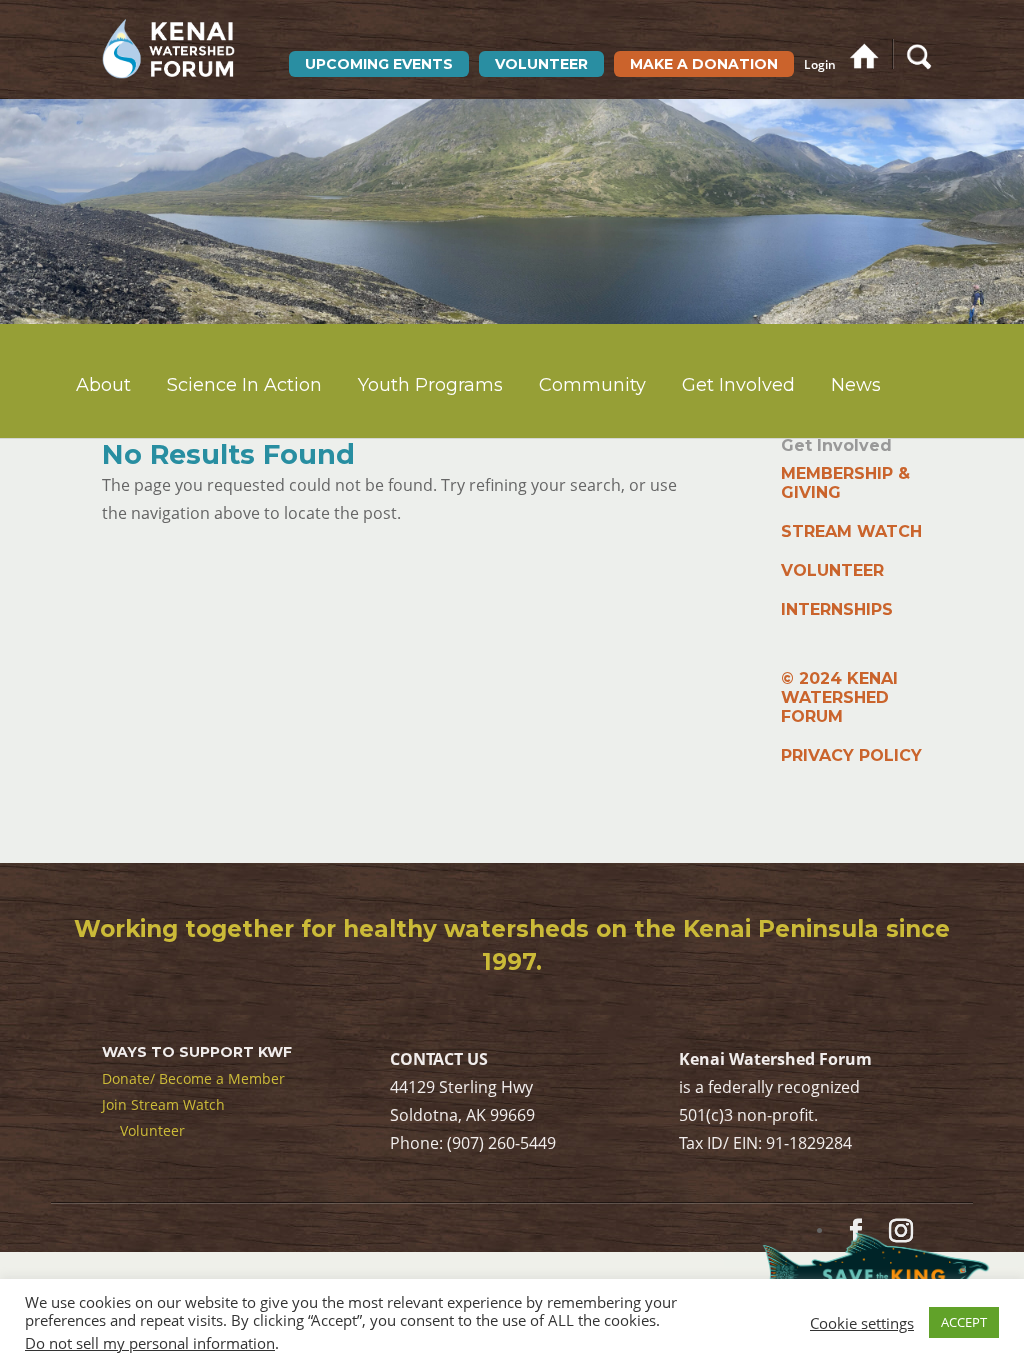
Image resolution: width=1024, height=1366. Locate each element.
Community (592, 385)
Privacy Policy (851, 755)
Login (820, 65)
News (856, 385)
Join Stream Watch (163, 1104)
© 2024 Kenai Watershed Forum (839, 697)
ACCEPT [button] (964, 1322)
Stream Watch (851, 531)
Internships (837, 609)
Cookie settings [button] (862, 1323)
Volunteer (541, 64)
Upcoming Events (379, 64)
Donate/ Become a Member (193, 1078)
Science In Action (244, 385)
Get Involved (738, 385)
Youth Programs (430, 385)
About (103, 385)
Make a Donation (704, 64)
